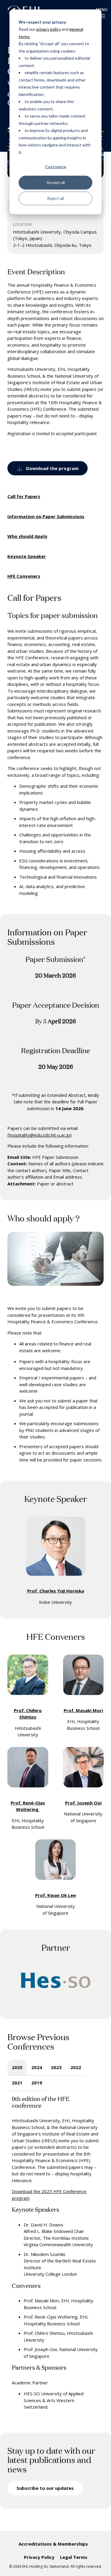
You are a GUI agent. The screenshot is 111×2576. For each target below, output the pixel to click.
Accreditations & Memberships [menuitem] (53, 2544)
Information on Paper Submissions (46, 516)
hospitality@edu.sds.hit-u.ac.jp (40, 1135)
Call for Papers (24, 496)
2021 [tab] (17, 2083)
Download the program (52, 468)
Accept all (56, 182)
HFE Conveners (24, 576)
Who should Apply (27, 536)
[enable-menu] (102, 16)
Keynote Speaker (27, 556)
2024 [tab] (37, 2067)
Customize (56, 167)
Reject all (55, 198)
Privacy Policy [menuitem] (39, 2557)
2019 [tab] (37, 2083)
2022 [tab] (76, 2067)
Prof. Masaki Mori (83, 1710)
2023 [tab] (56, 2067)
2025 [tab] (17, 2067)
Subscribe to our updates (45, 2488)
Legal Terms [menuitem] (74, 2557)
